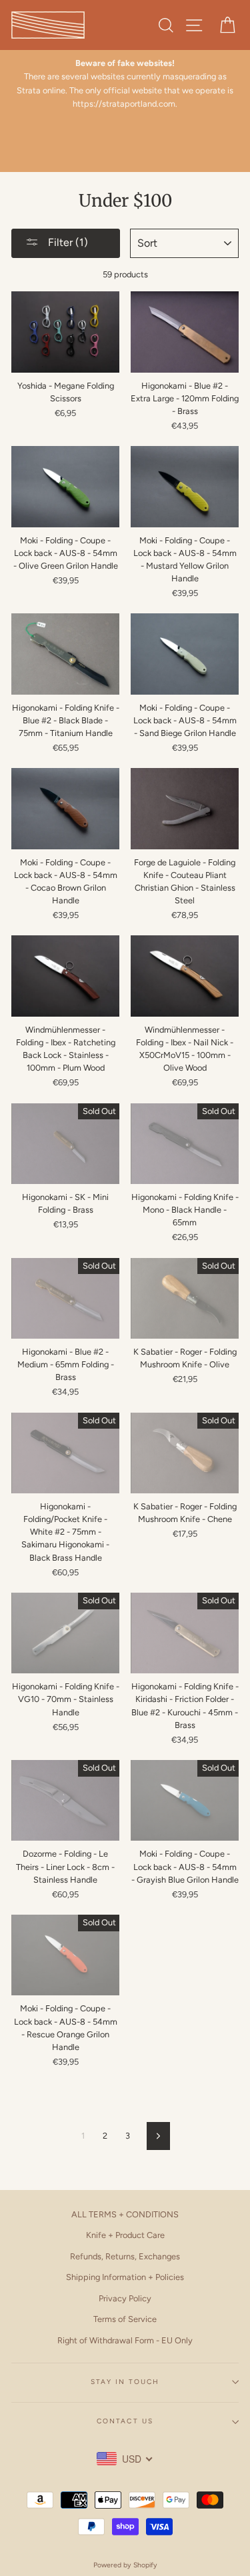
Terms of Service (125, 2319)
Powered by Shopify (125, 2565)
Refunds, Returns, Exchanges (125, 2256)
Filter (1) (67, 242)
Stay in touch (125, 2382)
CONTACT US (125, 2421)
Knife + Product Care (125, 2235)
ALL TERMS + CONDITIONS (125, 2214)
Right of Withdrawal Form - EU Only (125, 2340)
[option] (125, 84)
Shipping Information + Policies (125, 2277)
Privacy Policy (125, 2298)
